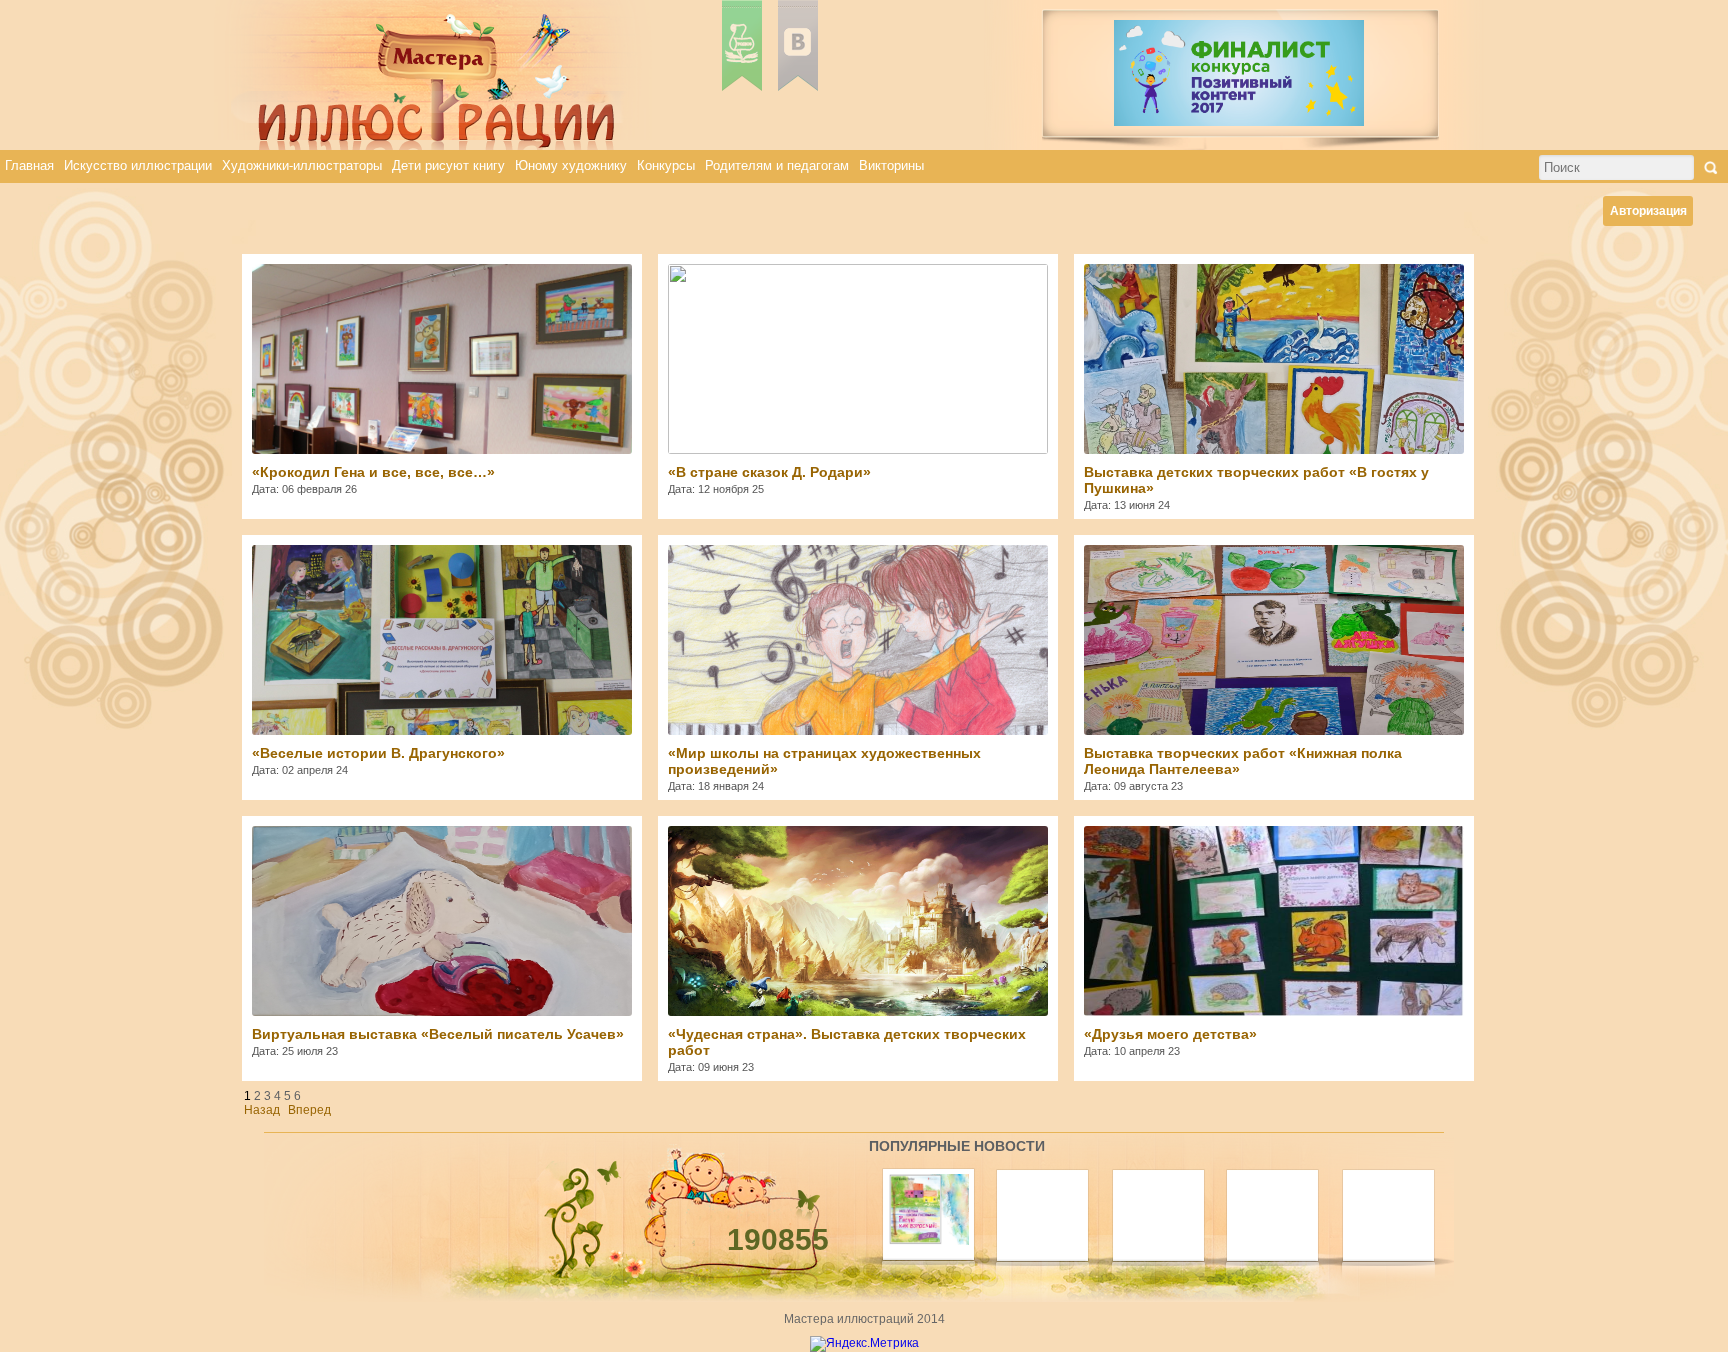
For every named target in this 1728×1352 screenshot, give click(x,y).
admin (804, 281)
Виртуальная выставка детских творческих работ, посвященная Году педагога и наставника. (858, 589)
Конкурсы (666, 165)
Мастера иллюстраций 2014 (864, 1319)
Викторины (891, 165)
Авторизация (1648, 211)
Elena (380, 281)
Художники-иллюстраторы (302, 165)
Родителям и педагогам (777, 165)
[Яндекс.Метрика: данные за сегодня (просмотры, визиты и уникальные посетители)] (864, 1344)
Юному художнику (571, 165)
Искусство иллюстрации (138, 165)
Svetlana (1227, 281)
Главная (29, 165)
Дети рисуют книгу (448, 165)
